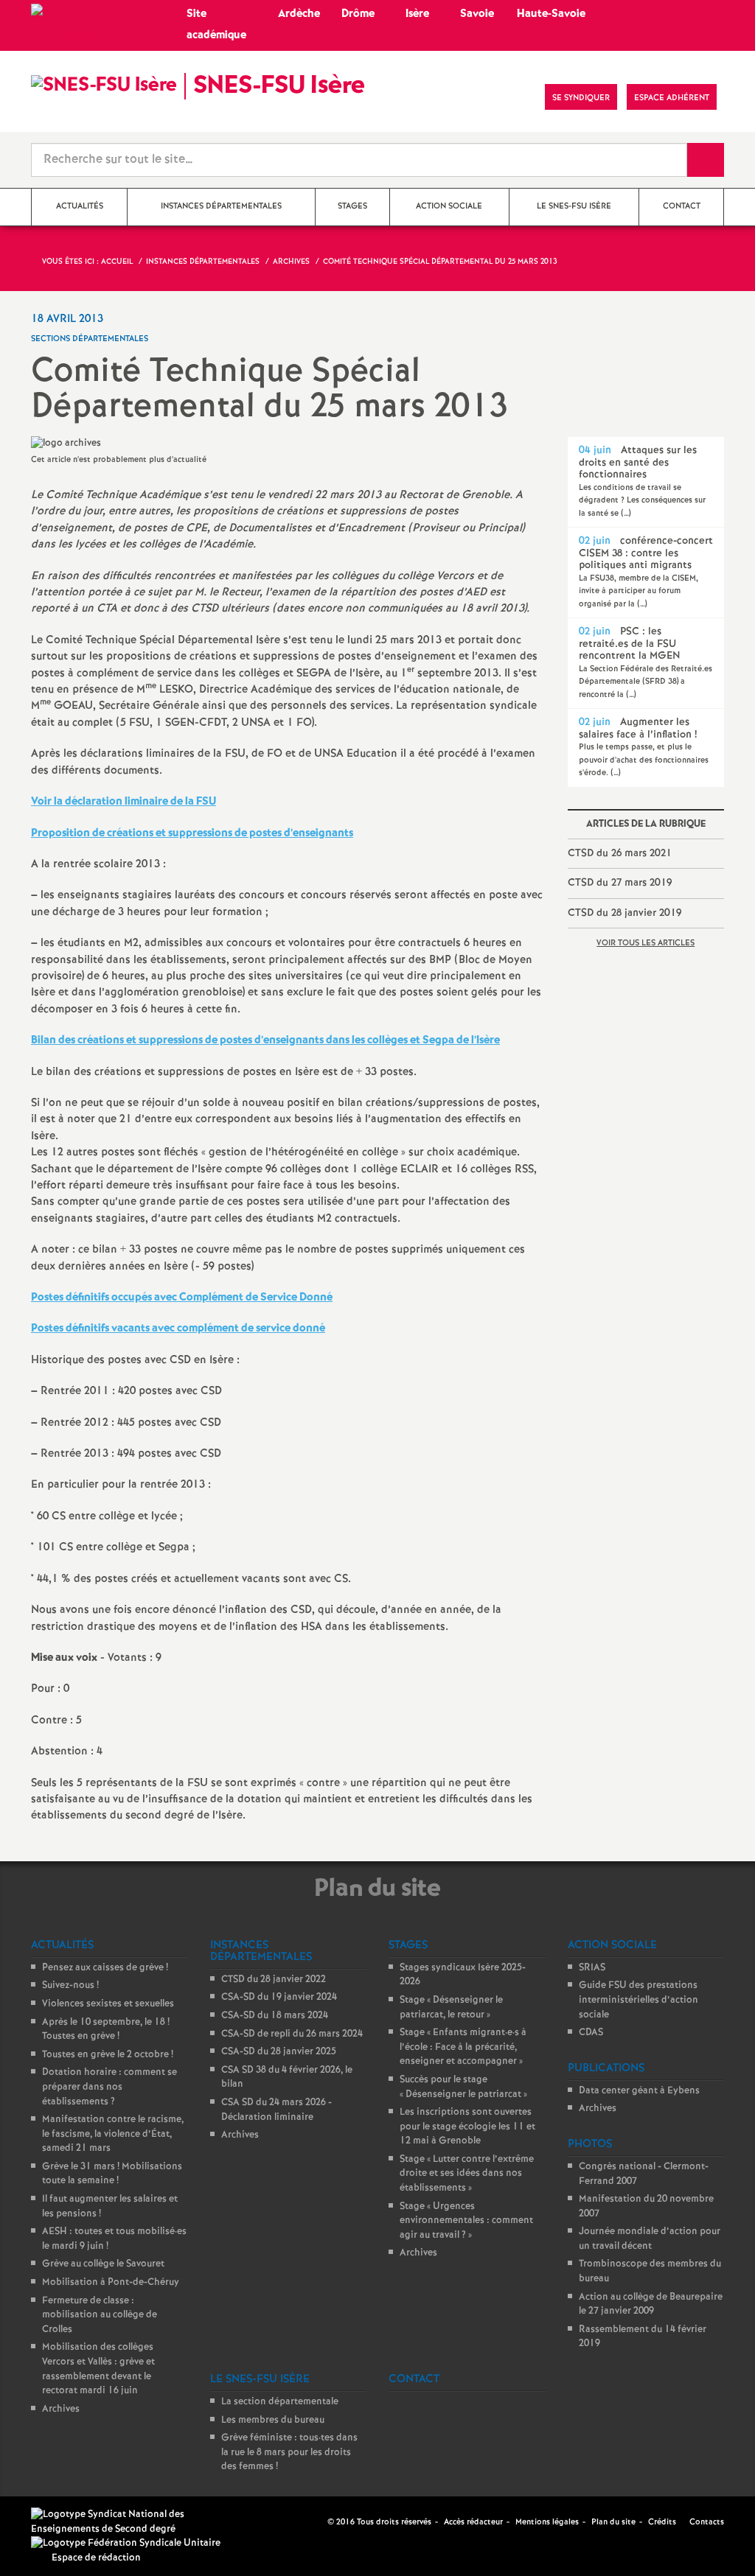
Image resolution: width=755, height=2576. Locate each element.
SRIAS (592, 1968)
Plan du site (613, 2522)
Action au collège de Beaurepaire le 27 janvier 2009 (651, 2304)
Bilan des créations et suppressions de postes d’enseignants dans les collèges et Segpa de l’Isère (265, 1040)
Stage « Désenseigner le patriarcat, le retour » (451, 2008)
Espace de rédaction (96, 2558)
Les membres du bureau (273, 2420)
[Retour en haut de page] (55, 2521)
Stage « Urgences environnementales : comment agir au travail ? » (466, 2221)
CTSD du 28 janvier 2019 (624, 913)
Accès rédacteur (473, 2522)
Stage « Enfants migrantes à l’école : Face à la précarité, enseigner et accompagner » (463, 2047)
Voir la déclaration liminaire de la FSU (123, 802)
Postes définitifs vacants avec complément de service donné (178, 1329)
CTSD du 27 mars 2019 (620, 883)
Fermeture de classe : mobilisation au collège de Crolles (100, 2315)
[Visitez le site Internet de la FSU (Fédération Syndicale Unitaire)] (126, 2543)
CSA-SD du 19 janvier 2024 (279, 1997)
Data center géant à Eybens (639, 2091)
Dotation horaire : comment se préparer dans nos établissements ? (109, 2087)
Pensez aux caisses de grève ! (105, 1968)
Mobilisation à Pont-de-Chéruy (111, 2282)
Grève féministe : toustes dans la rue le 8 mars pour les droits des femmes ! (289, 2452)
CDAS (591, 2033)
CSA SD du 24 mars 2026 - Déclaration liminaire (276, 2110)
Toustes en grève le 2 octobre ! (108, 2055)
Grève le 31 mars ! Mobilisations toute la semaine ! (112, 2174)
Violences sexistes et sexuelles (108, 2004)
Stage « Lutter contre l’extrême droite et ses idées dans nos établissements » (467, 2174)
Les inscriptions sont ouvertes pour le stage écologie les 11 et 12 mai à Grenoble (467, 2127)
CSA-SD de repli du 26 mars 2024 (292, 2034)
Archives (61, 2409)
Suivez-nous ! (70, 1985)
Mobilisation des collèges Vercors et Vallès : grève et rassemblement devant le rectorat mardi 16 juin (98, 2369)
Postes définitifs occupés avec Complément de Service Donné (182, 1298)
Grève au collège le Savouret (103, 2264)
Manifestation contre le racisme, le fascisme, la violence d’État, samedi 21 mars (113, 2134)
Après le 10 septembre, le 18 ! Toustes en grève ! (106, 2030)
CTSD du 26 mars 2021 (620, 853)
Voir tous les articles (646, 943)
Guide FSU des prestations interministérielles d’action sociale (639, 2000)
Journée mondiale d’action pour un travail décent (650, 2239)
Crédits (662, 2522)
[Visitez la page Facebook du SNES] (318, 2521)
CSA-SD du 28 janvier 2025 (279, 2052)
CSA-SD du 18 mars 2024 (275, 2016)
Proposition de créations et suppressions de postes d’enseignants (192, 833)
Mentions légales (547, 2522)
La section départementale (280, 2402)
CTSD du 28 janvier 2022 (274, 1980)
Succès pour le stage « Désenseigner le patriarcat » (463, 2087)
